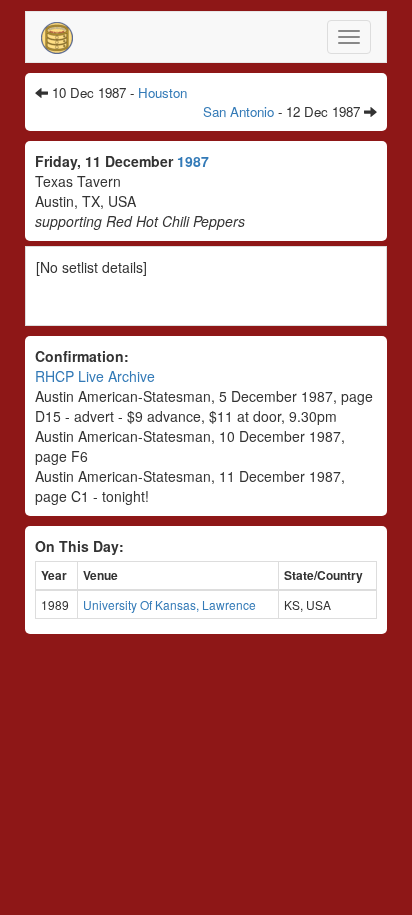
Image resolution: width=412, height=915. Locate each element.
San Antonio (238, 111)
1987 (193, 161)
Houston (162, 92)
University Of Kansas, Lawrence (169, 604)
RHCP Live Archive (95, 376)
